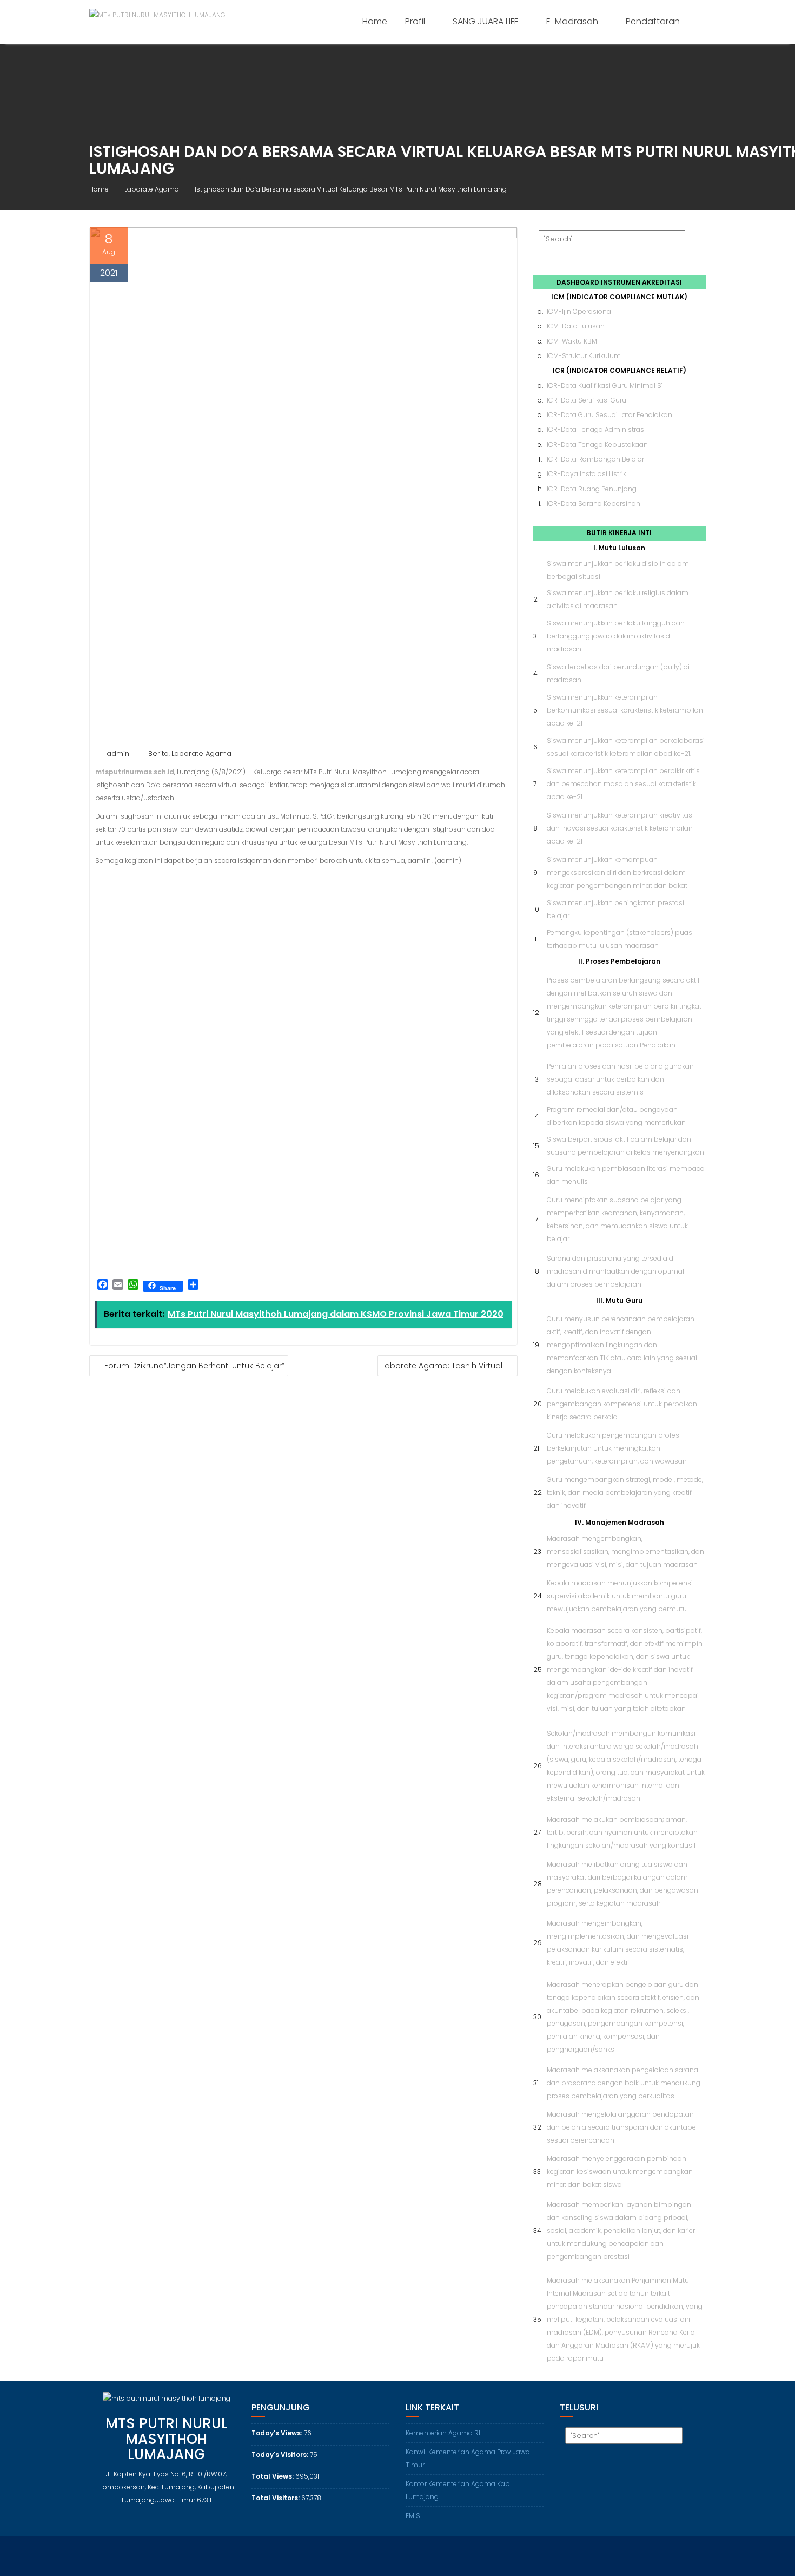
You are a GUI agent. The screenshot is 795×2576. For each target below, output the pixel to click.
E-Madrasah (572, 21)
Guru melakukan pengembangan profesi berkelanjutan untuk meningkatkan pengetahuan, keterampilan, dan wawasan (617, 1448)
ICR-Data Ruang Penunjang (592, 489)
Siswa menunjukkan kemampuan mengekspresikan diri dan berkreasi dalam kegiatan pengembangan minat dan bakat (617, 872)
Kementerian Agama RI (443, 2433)
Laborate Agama (201, 753)
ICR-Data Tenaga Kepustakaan (597, 444)
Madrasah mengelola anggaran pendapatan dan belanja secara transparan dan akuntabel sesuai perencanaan (622, 2127)
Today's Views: (278, 2433)
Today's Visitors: (281, 2455)
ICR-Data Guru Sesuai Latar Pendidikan (609, 415)
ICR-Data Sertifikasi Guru (587, 400)
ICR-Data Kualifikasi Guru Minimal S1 (605, 386)
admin (118, 753)
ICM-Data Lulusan (576, 326)
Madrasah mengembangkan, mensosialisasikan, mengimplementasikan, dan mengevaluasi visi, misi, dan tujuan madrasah (625, 1551)
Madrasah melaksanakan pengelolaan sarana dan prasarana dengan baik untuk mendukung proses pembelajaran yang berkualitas (624, 2083)
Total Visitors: (276, 2498)
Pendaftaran (653, 21)
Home (375, 21)
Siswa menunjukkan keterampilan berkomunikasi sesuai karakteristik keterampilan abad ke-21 (625, 710)
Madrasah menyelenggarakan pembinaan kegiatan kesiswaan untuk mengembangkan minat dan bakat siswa (620, 2172)
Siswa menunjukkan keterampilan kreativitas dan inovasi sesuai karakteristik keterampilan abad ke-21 (620, 828)
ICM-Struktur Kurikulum (584, 356)
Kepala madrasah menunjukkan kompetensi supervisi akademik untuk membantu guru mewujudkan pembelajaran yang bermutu (620, 1596)
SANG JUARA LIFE (486, 21)
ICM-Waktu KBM (572, 341)
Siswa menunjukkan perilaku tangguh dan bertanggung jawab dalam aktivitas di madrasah (616, 636)
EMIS (413, 2516)
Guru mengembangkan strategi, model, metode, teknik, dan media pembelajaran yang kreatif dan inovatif (625, 1493)
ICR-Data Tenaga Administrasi (596, 429)
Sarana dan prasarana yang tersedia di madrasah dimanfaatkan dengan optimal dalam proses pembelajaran (615, 1271)
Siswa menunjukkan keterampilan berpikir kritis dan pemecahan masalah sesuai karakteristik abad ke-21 (623, 784)
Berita (158, 753)
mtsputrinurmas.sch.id (135, 772)
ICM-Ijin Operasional (580, 311)
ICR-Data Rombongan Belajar (595, 459)
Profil (415, 21)
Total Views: (273, 2476)
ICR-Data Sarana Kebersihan (594, 503)
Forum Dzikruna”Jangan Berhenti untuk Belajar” (194, 1366)
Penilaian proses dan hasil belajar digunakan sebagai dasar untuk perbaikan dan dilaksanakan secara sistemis (620, 1079)
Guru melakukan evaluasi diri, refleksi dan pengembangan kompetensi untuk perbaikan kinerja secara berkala (622, 1404)
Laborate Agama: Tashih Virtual (442, 1366)
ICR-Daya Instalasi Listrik (587, 474)
